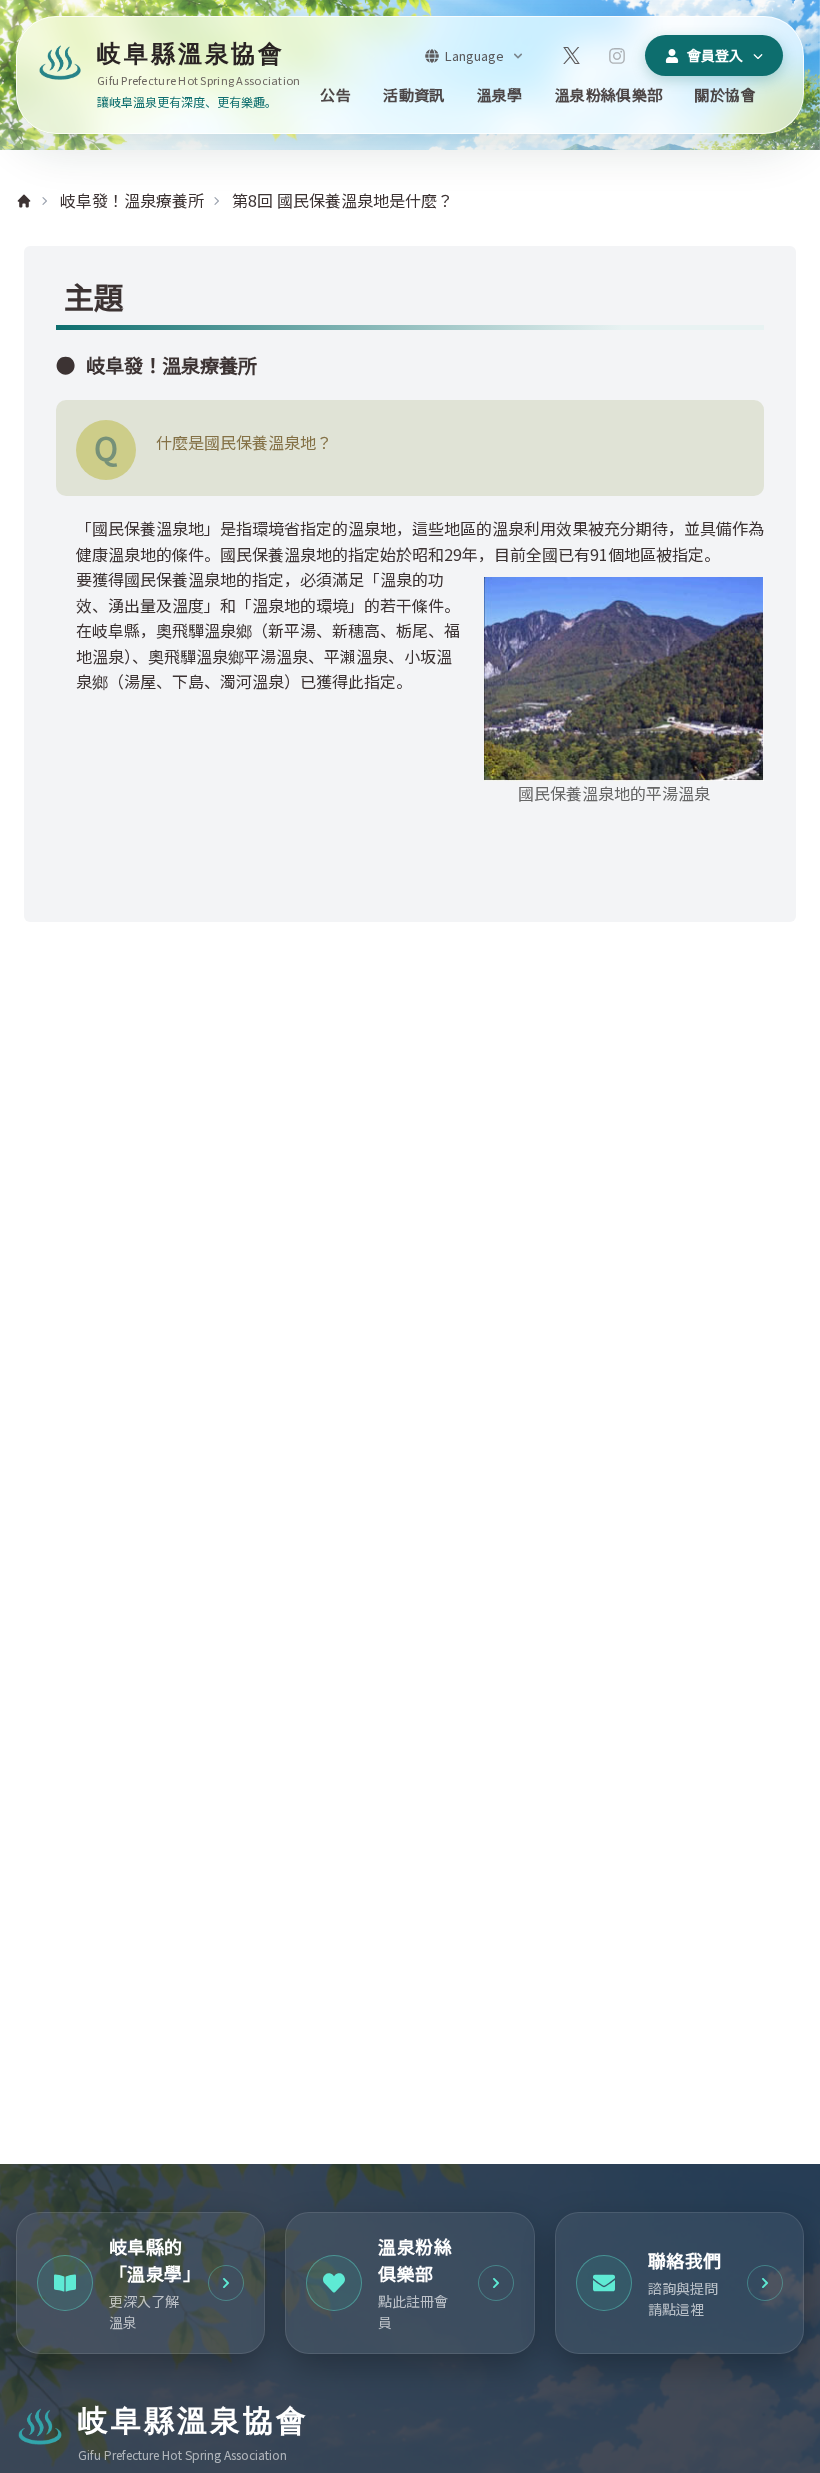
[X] (571, 56)
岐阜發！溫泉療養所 (132, 200)
